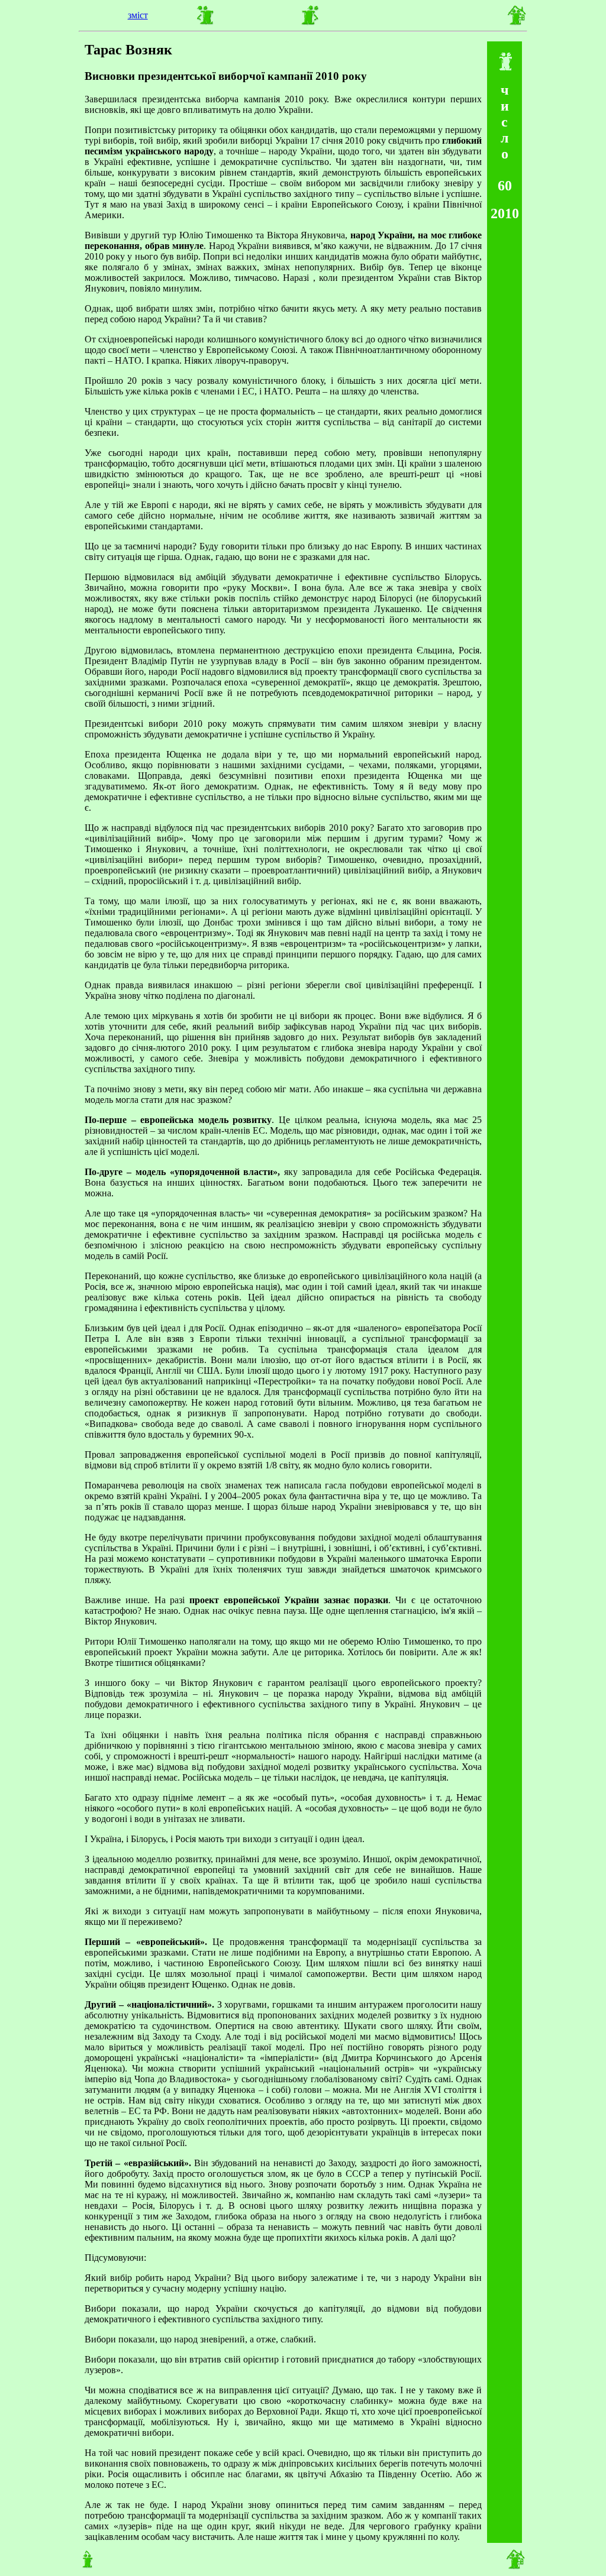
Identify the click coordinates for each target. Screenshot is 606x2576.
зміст (138, 15)
